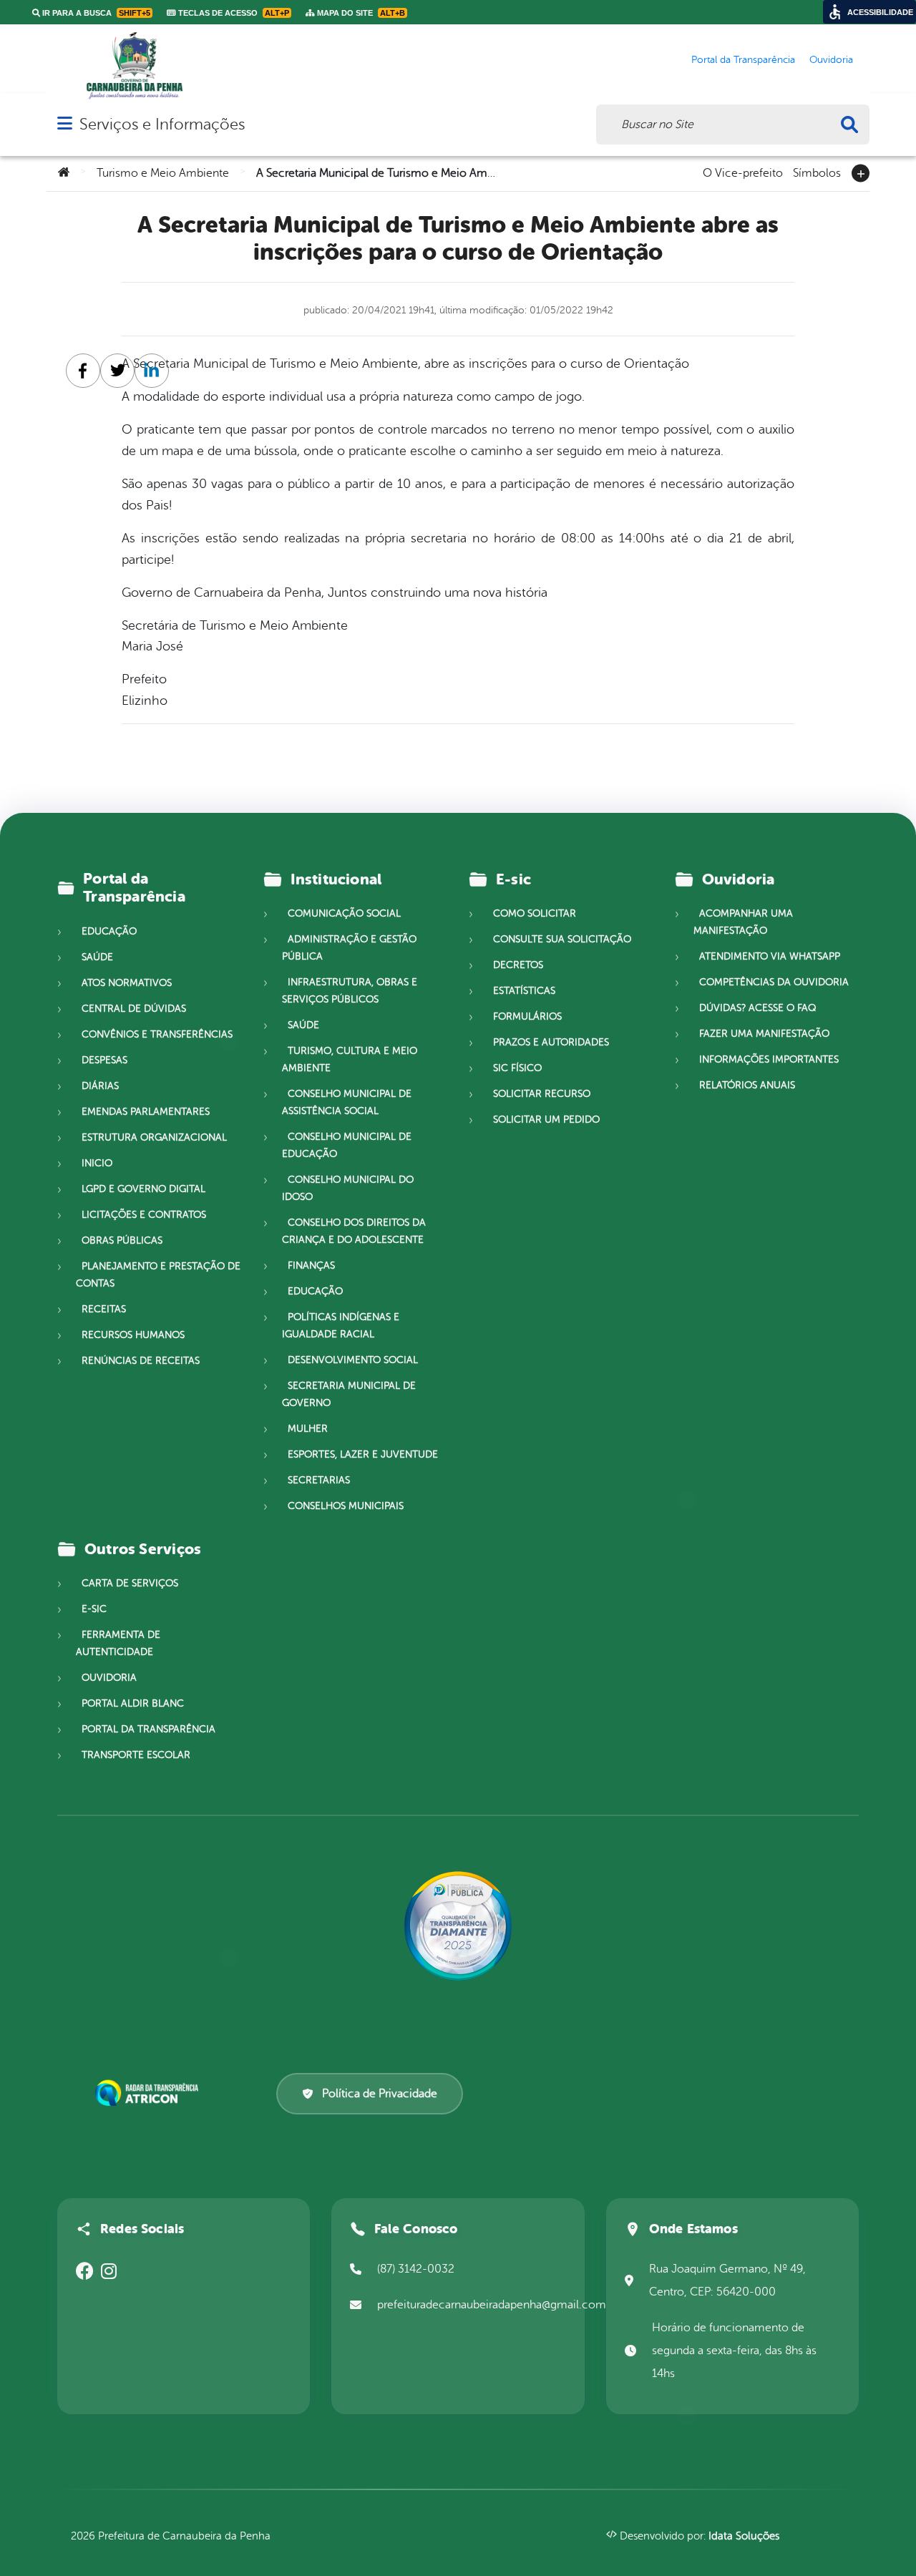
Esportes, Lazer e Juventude (363, 1454)
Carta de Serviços (130, 1583)
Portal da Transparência (148, 1729)
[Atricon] (150, 2093)
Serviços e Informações (162, 124)
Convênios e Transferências (157, 1034)
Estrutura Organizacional (154, 1137)
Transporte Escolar (136, 1755)
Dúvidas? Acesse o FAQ (757, 1008)
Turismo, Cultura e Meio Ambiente (350, 1059)
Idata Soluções (744, 2536)
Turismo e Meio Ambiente (163, 173)
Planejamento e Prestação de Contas (158, 1275)
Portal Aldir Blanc (133, 1703)
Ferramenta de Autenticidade (118, 1643)
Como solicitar (535, 913)
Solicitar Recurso (542, 1094)
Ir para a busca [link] (95, 13)
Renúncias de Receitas (141, 1361)
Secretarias (319, 1480)
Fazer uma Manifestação (764, 1034)
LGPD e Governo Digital (143, 1189)
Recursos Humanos (133, 1335)
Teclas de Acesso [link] (233, 13)
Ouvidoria (109, 1678)
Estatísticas (524, 991)
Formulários (527, 1016)
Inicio (97, 1163)
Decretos (518, 965)
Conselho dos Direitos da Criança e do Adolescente (354, 1231)
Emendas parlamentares (146, 1112)
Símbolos (817, 172)
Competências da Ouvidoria (774, 982)
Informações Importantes (769, 1059)
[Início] (64, 173)
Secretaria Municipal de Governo (349, 1394)
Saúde (97, 957)
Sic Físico (517, 1068)
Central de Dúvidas (134, 1009)
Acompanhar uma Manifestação (743, 922)
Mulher (308, 1429)
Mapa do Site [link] (360, 13)
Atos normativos (127, 983)
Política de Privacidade (380, 2094)
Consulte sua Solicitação (562, 939)
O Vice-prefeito (743, 172)
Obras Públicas (122, 1240)
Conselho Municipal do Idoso (348, 1188)
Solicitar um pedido (546, 1119)
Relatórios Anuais (747, 1085)
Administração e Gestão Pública (349, 948)
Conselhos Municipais (346, 1506)
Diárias (100, 1086)
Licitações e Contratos (144, 1215)
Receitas (104, 1309)
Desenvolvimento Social (353, 1360)
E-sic (94, 1609)
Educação (109, 931)
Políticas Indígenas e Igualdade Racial (341, 1326)
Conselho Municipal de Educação (347, 1145)
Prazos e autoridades (551, 1042)
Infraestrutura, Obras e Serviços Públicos (350, 991)
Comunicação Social (344, 913)
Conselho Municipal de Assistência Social (347, 1102)
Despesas (104, 1060)
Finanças (311, 1265)
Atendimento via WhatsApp (770, 956)
